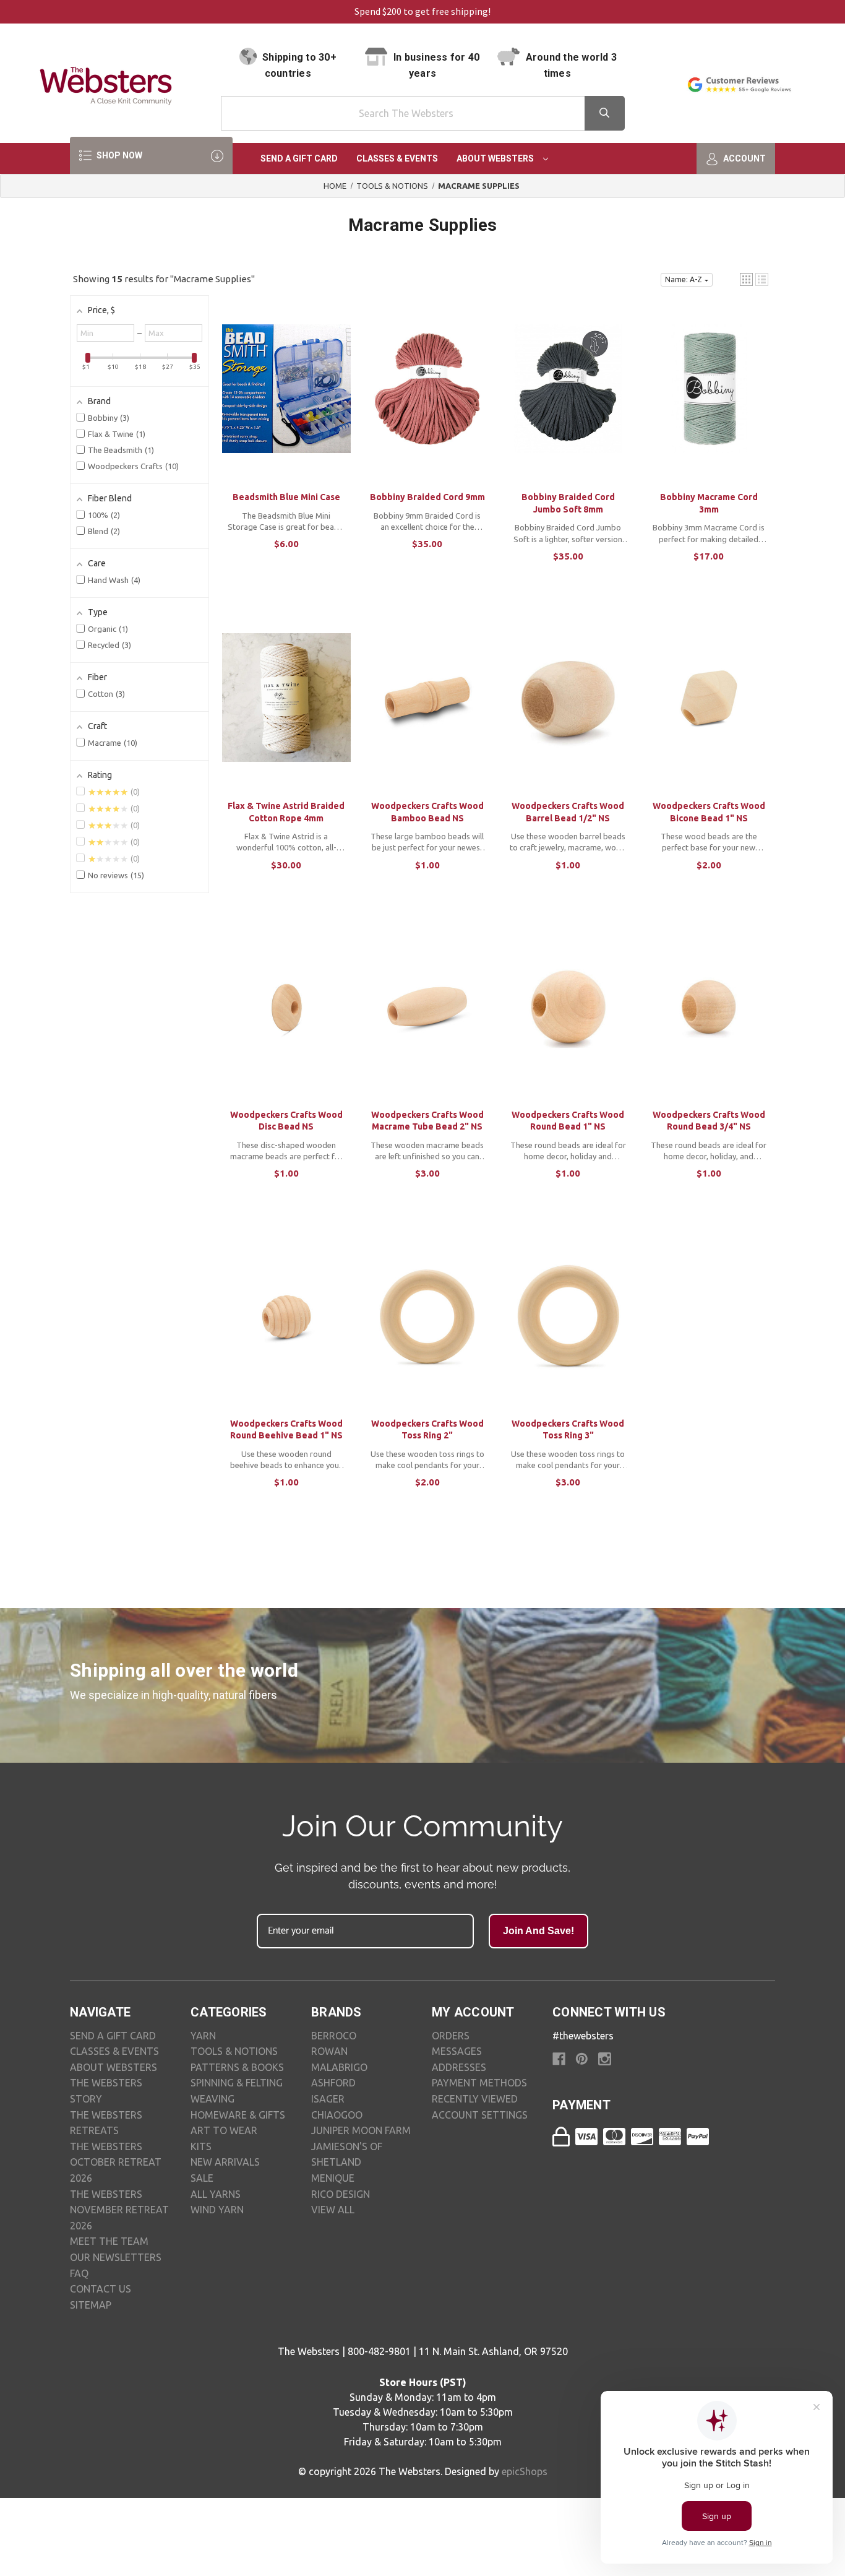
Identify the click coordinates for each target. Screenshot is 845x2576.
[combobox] (423, 113)
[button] (746, 279)
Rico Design (341, 2194)
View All (333, 2210)
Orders (451, 2036)
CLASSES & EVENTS (114, 2051)
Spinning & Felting (237, 2083)
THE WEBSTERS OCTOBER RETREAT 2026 (116, 2162)
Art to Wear (224, 2130)
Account (744, 158)
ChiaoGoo (337, 2115)
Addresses (459, 2067)
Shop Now (118, 155)
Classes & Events (397, 158)
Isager (328, 2099)
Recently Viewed (475, 2099)
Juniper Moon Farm (361, 2130)
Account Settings (480, 2115)
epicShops (525, 2471)
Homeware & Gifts (238, 2115)
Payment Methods (479, 2083)
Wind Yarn (217, 2210)
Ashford (333, 2083)
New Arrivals (225, 2162)
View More (286, 401)
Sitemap (91, 2305)
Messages (457, 2051)
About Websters (496, 158)
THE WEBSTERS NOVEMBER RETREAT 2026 (119, 2210)
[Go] (605, 113)
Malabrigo (339, 2067)
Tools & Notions (234, 2051)
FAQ (79, 2273)
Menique (333, 2178)
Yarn (203, 2036)
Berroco (334, 2036)
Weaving (212, 2099)
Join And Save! (538, 1931)
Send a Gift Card (299, 158)
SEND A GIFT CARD (113, 2036)
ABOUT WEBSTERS (114, 2067)
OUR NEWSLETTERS (116, 2257)
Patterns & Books (237, 2067)
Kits (201, 2146)
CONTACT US (101, 2289)
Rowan (329, 2051)
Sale (202, 2178)
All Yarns (216, 2194)
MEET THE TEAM (109, 2241)
